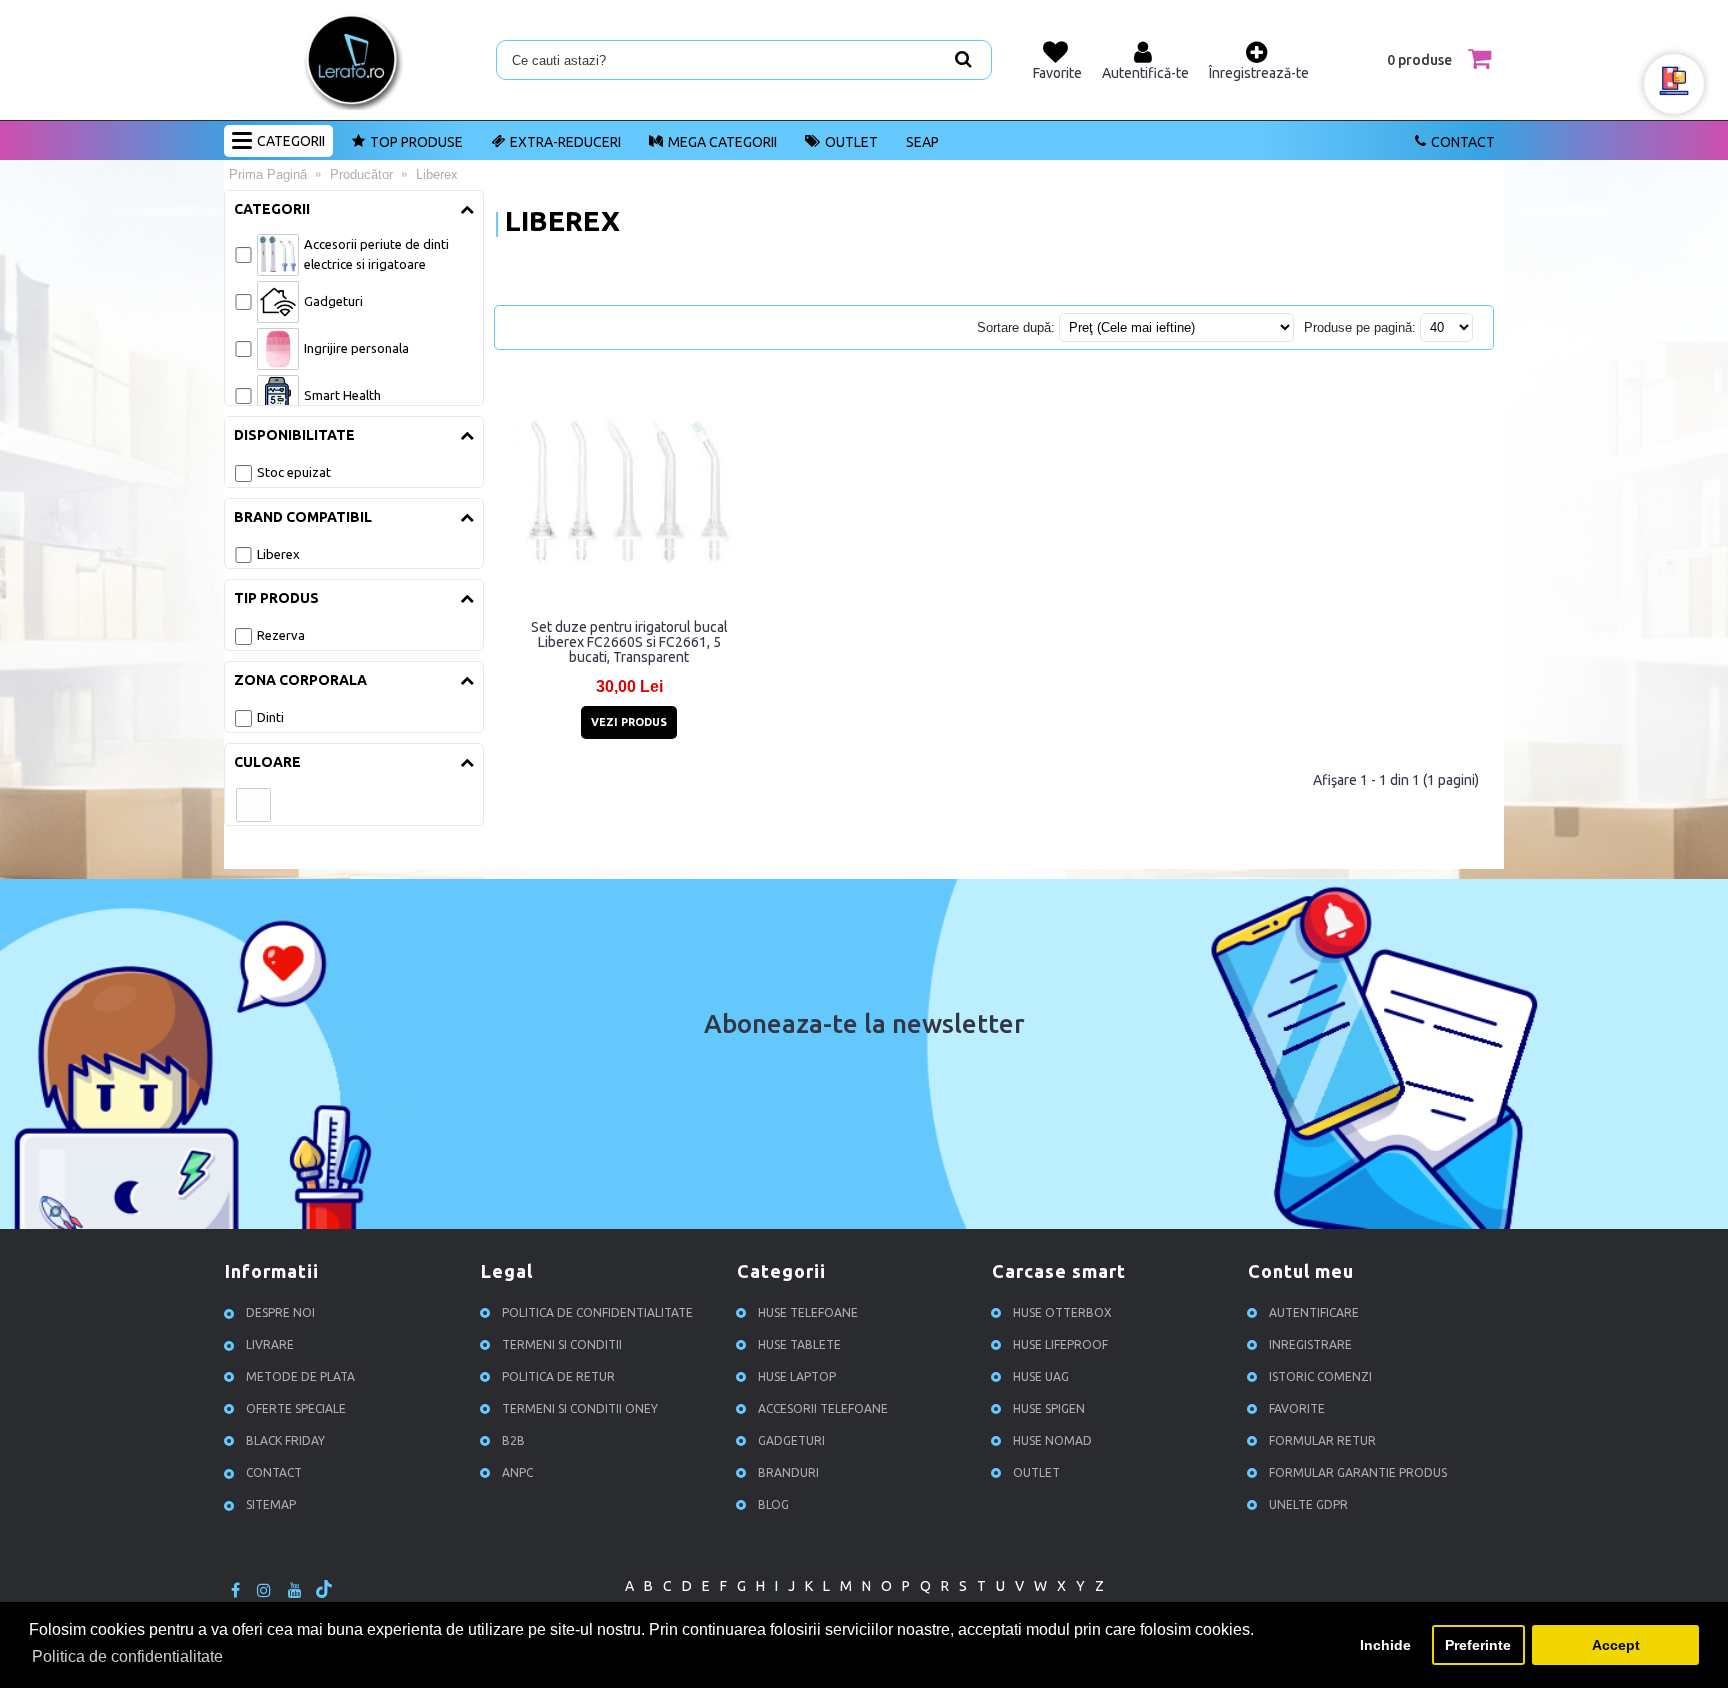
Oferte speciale (296, 1408)
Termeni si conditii (562, 1344)
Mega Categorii (722, 142)
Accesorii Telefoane (823, 1408)
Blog (773, 1504)
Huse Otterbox (1062, 1312)
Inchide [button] (1385, 1645)
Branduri (788, 1472)
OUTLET (851, 142)
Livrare (270, 1344)
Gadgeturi (791, 1440)
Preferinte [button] (1478, 1645)
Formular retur (1322, 1440)
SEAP (922, 142)
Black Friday (285, 1440)
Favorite (1297, 1408)
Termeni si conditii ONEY (580, 1408)
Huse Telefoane (808, 1312)
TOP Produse (416, 142)
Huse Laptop (797, 1376)
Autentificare (1314, 1312)
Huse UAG (1041, 1376)
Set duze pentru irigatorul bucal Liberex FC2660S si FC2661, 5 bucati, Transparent (629, 642)
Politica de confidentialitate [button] (127, 1656)
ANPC (517, 1472)
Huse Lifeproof (1060, 1344)
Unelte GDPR (1308, 1504)
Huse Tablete (799, 1344)
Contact (1463, 142)
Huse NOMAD (1052, 1440)
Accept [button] (1616, 1645)
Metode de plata (300, 1376)
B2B (513, 1440)
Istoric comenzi (1320, 1376)
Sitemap (271, 1504)
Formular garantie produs (1358, 1472)
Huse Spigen (1049, 1408)
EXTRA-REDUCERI (565, 142)
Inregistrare (1310, 1344)
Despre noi (280, 1312)
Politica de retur (558, 1376)
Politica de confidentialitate (597, 1312)
